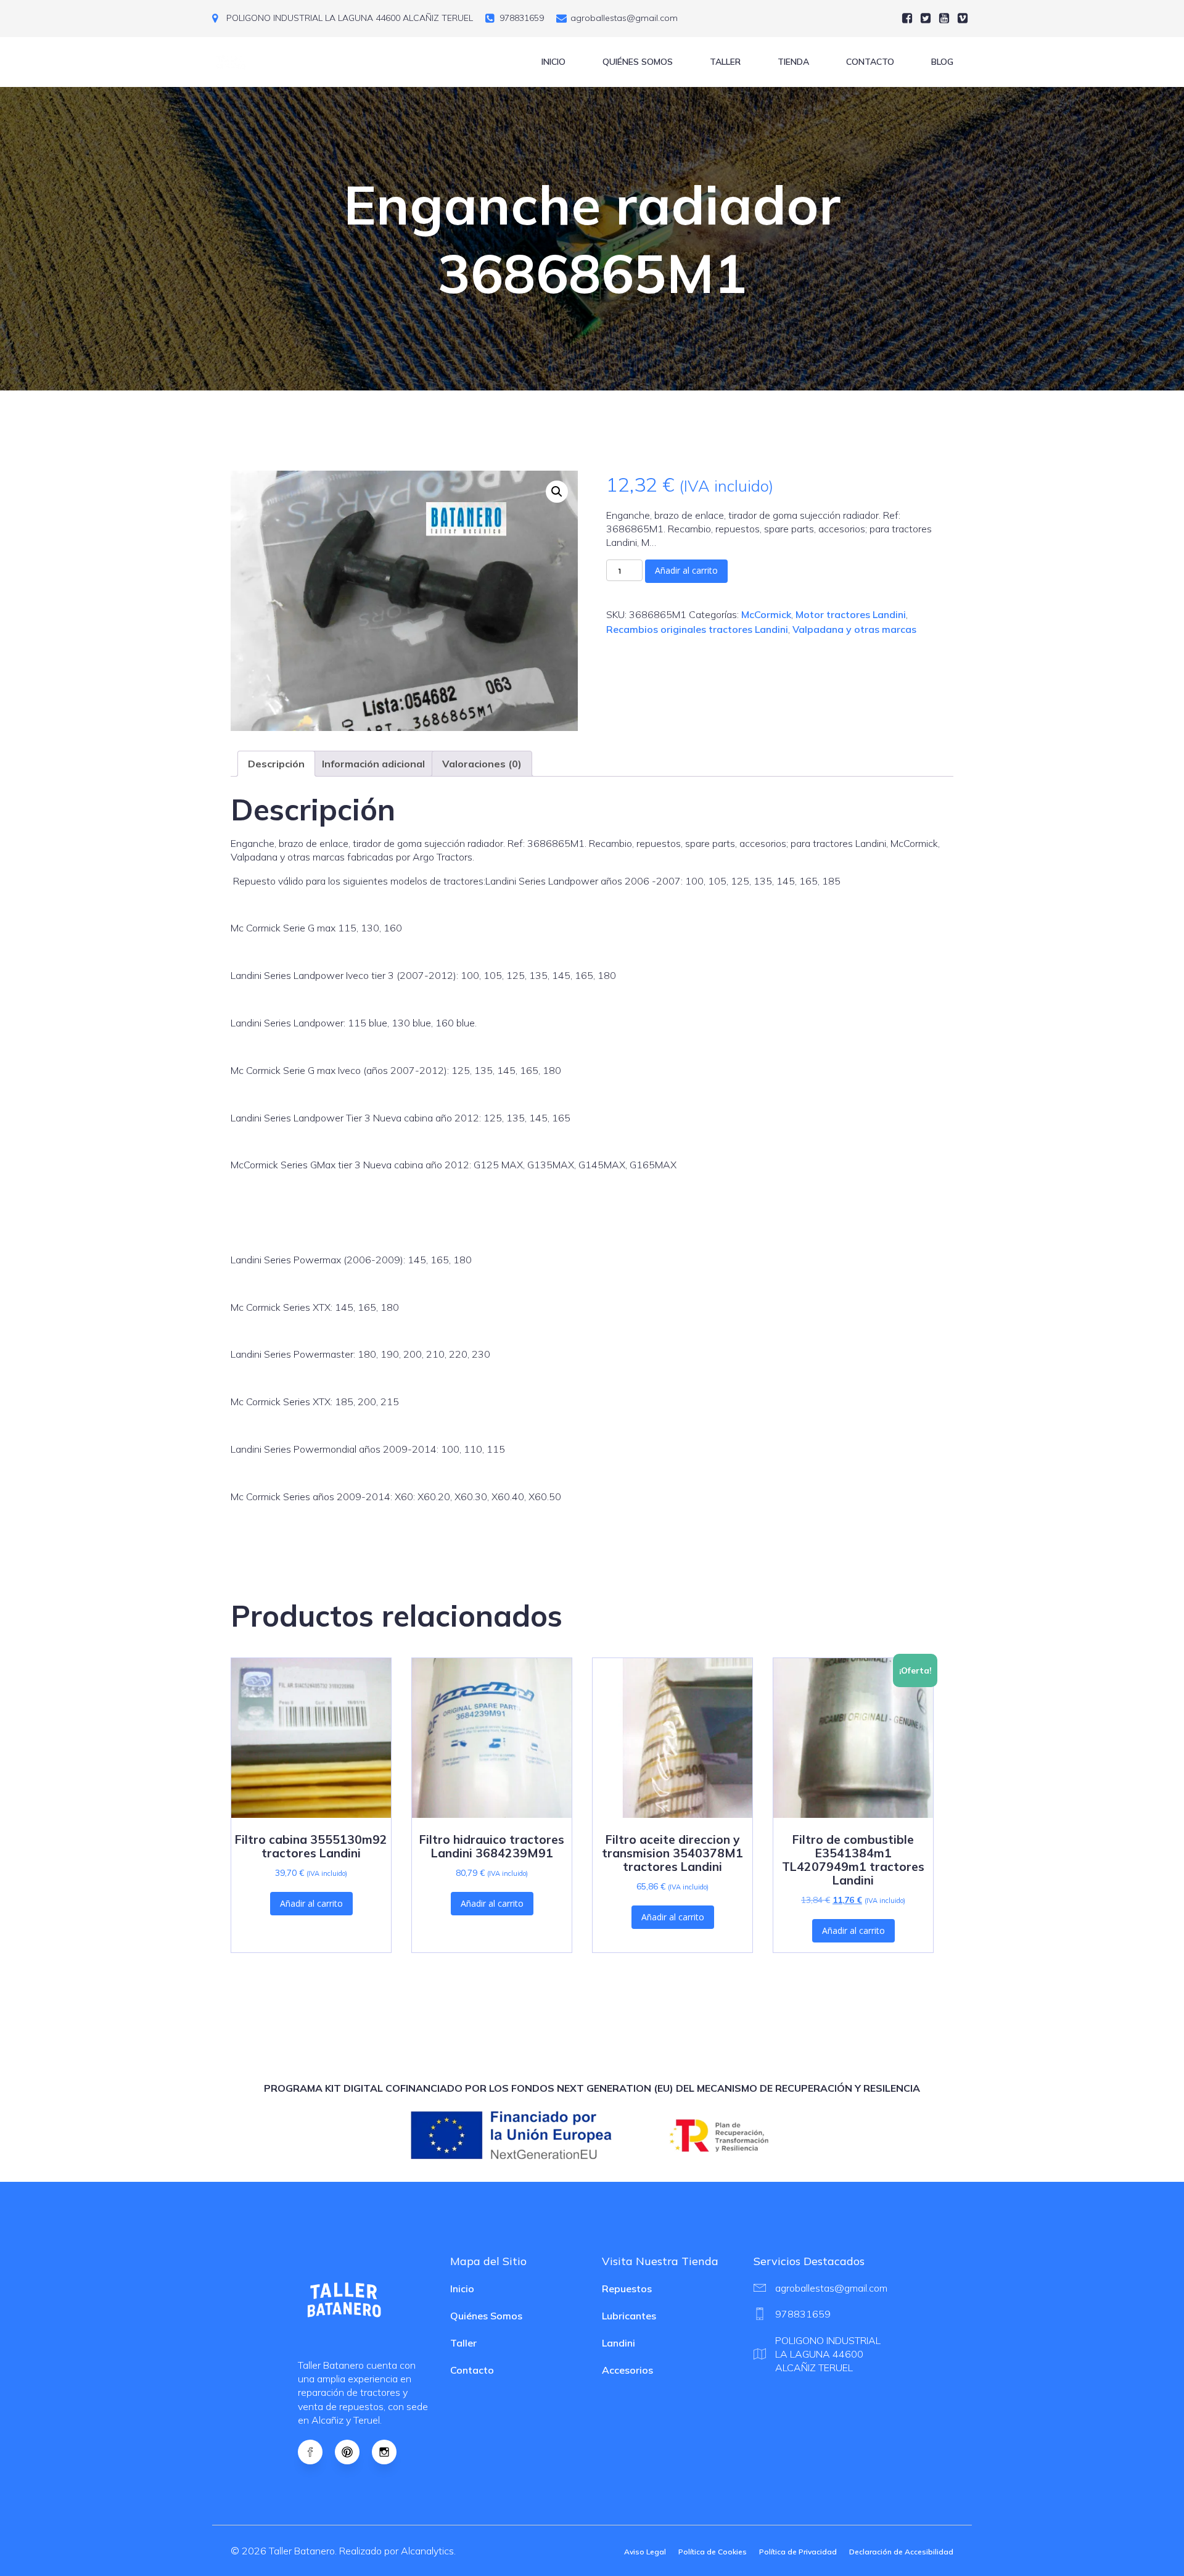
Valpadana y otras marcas (854, 629)
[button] (557, 492)
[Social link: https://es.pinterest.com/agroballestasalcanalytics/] (353, 2452)
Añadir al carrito (686, 570)
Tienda (793, 62)
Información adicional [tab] (373, 764)
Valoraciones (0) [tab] (482, 764)
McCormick (766, 614)
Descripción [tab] (276, 764)
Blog (942, 62)
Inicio (553, 62)
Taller (725, 62)
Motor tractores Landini (851, 614)
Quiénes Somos (638, 62)
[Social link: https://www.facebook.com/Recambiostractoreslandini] (316, 2452)
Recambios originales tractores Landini (697, 629)
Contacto (870, 62)
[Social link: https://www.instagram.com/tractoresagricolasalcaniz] (390, 2452)
